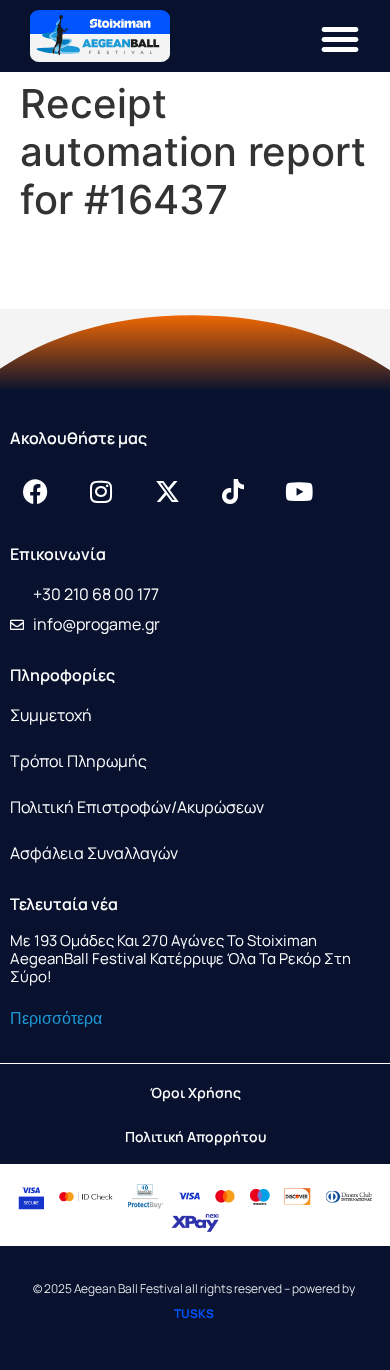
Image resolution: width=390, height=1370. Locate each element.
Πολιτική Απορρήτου (195, 1136)
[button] (340, 39)
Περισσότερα (56, 1018)
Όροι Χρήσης (195, 1092)
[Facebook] (35, 491)
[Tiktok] (233, 491)
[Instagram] (101, 491)
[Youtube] (299, 491)
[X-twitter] (167, 491)
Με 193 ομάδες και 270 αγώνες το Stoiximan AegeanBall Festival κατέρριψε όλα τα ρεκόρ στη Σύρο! (180, 958)
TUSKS (194, 1313)
